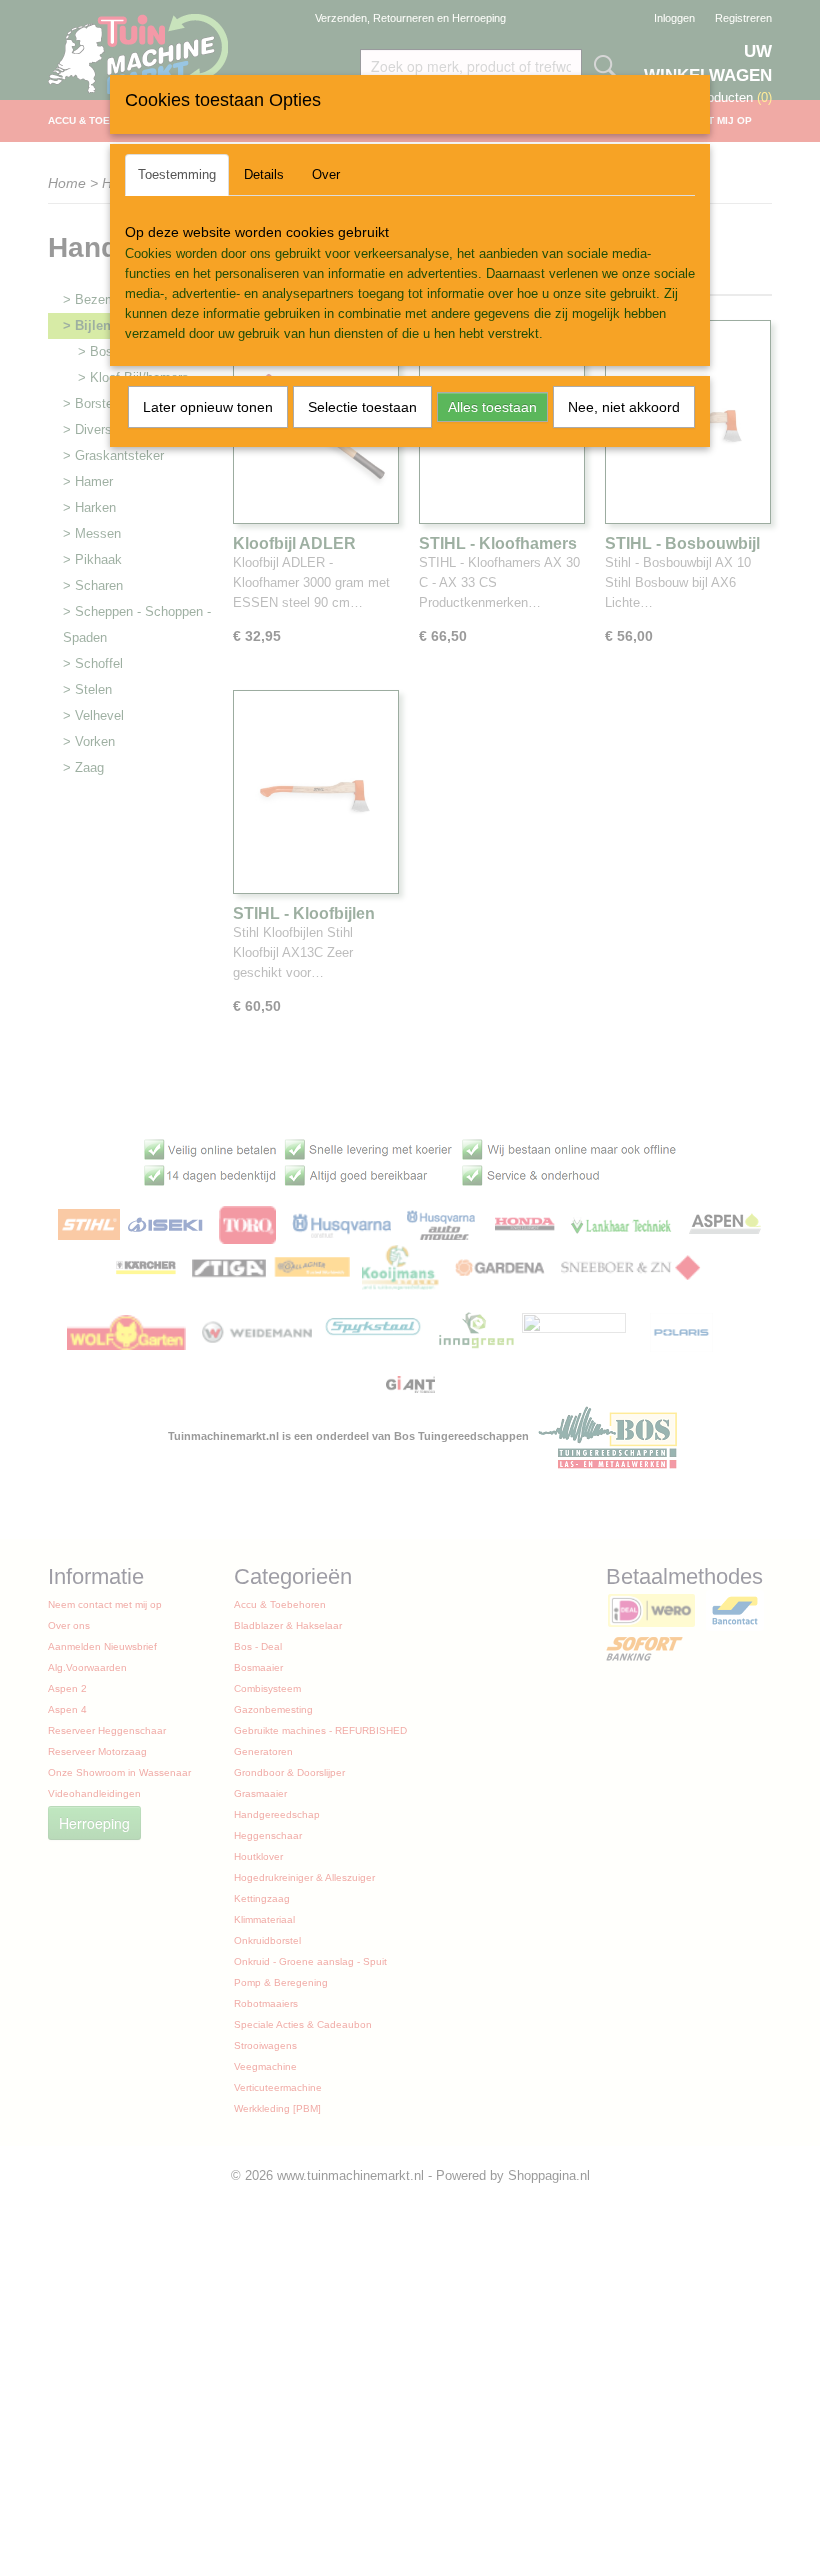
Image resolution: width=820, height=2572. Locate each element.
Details (264, 174)
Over (326, 174)
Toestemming (177, 174)
